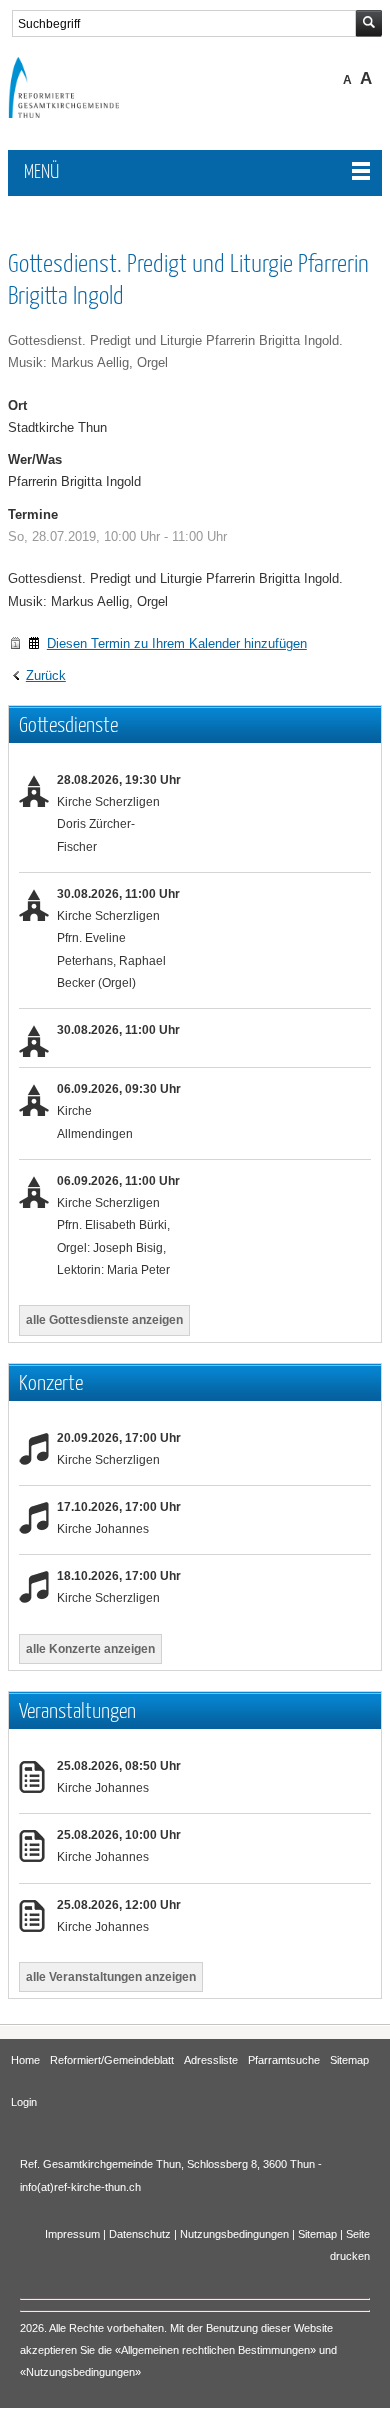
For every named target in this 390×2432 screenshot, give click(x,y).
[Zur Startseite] (78, 113)
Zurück (46, 675)
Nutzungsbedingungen (234, 2234)
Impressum (72, 2234)
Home (25, 2060)
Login (24, 2102)
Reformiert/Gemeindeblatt (112, 2060)
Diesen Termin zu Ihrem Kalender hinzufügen (177, 643)
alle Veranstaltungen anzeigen (111, 1977)
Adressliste (211, 2060)
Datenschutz (140, 2234)
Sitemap (349, 2060)
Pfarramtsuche (284, 2060)
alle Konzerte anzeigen (90, 1649)
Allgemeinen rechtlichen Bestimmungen (215, 2350)
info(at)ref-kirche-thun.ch (80, 2187)
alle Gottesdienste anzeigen (104, 1320)
